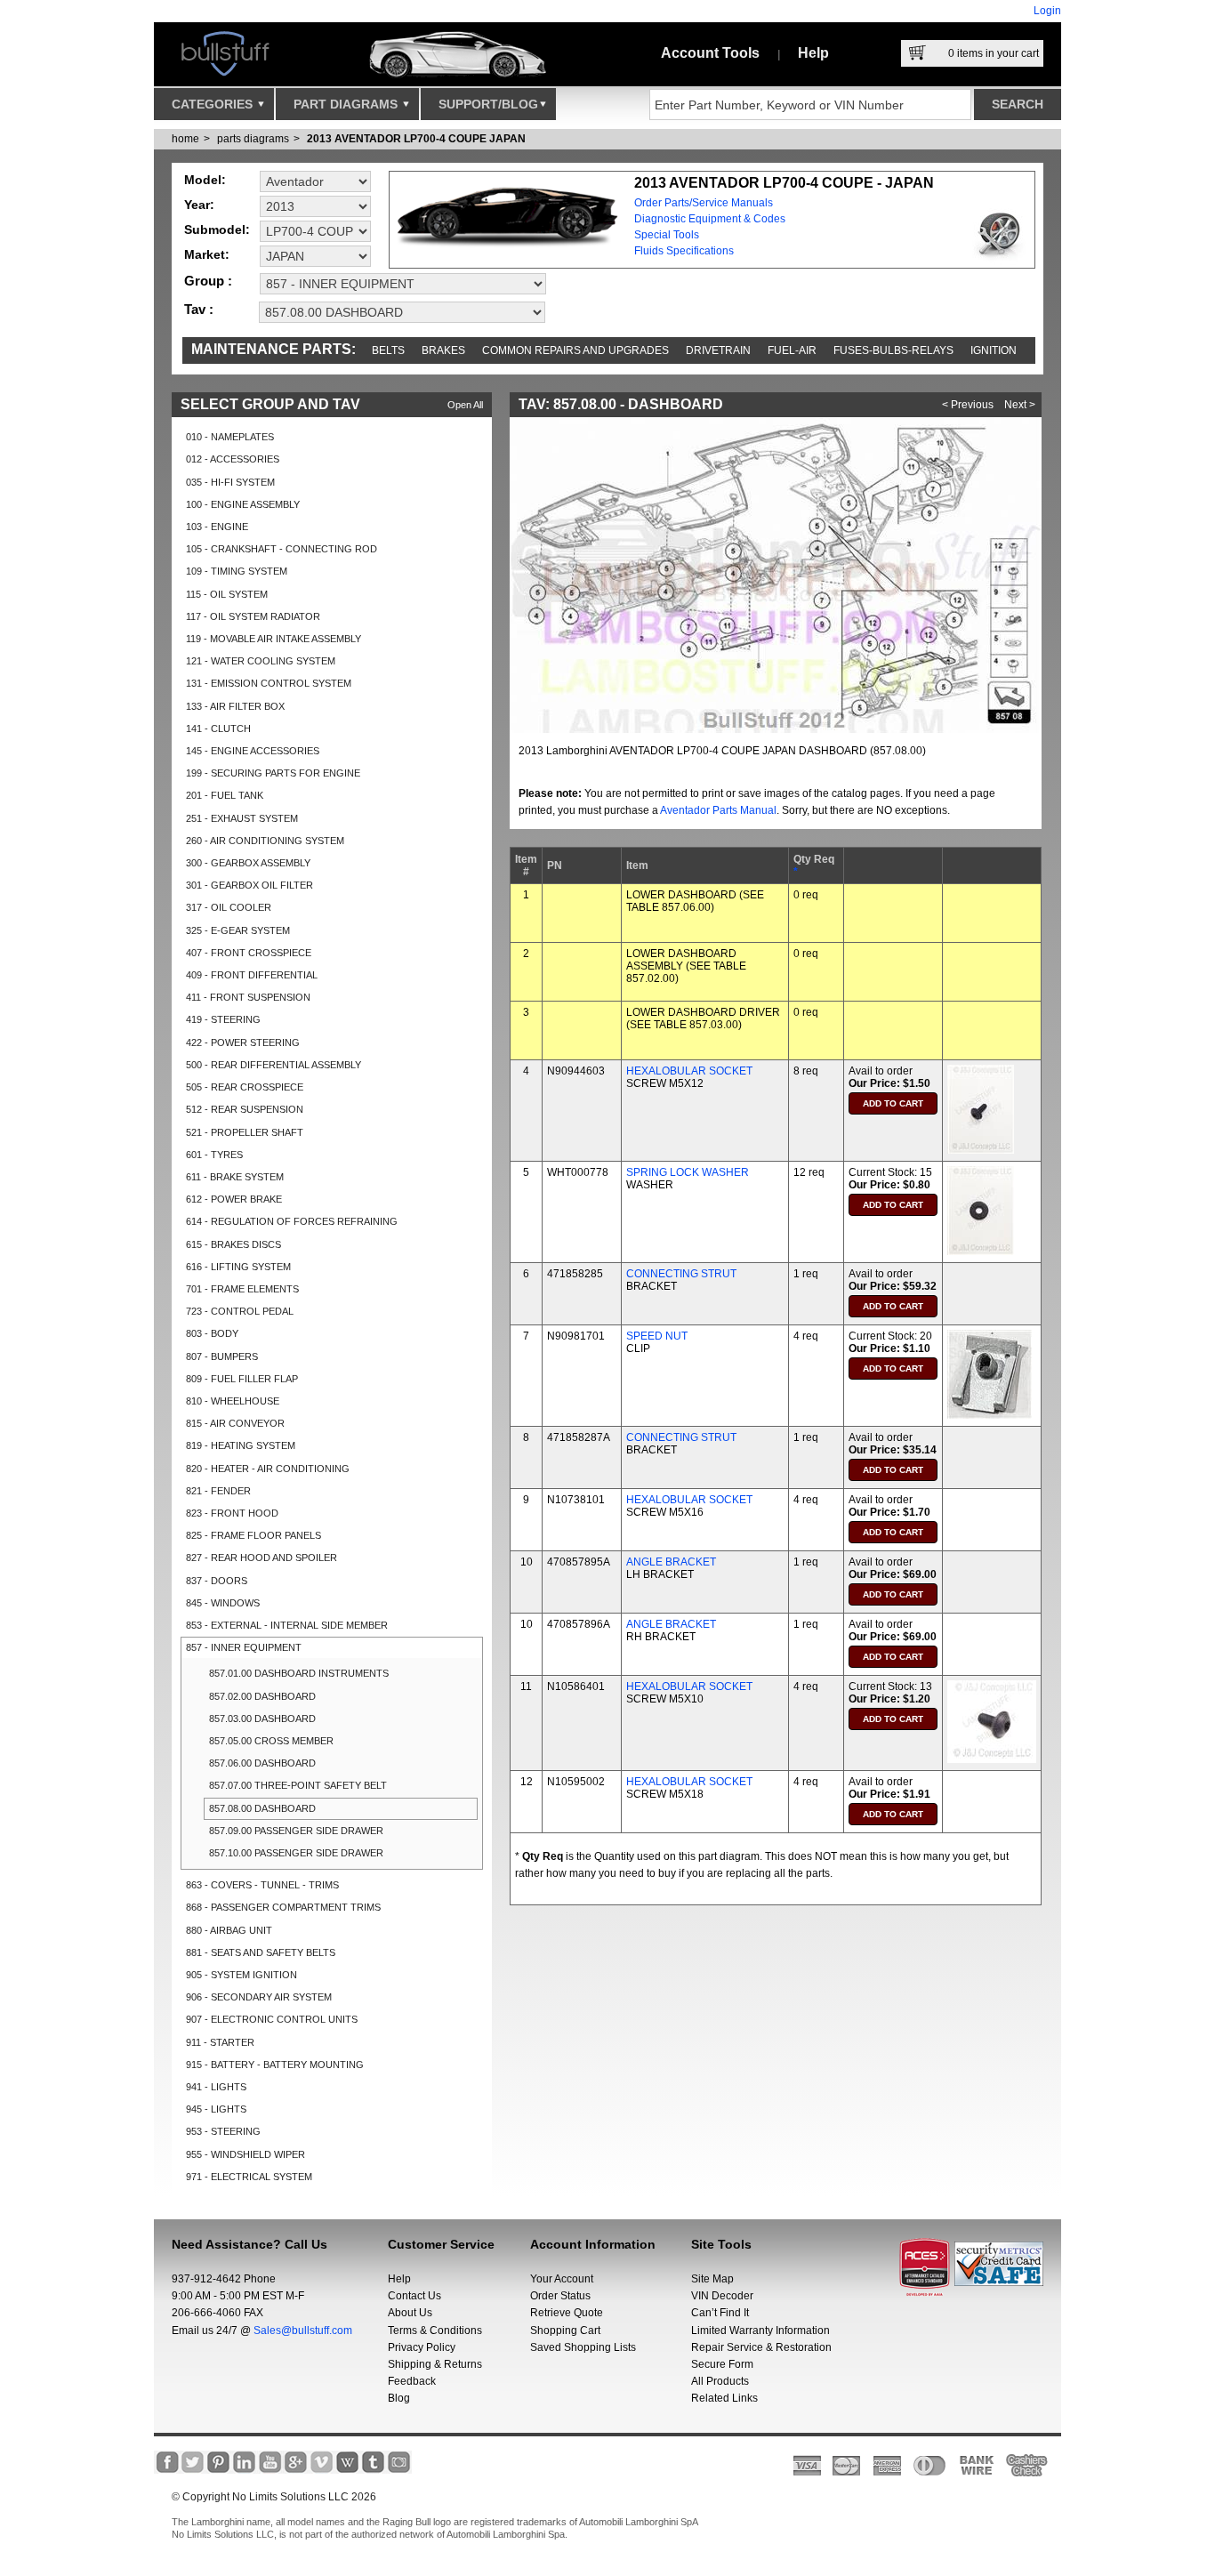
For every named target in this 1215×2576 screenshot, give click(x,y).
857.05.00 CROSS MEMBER (271, 1741)
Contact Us (414, 2296)
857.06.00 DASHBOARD (262, 1763)
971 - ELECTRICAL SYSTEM (249, 2177)
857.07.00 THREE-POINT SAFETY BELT (298, 1785)
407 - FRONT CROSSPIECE (249, 953)
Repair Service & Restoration (761, 2347)
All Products (720, 2381)
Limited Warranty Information (760, 2330)
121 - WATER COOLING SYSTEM (261, 661)
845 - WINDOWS (223, 1603)
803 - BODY (212, 1333)
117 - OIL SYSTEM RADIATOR (253, 616)
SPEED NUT (657, 1336)
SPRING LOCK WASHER (688, 1172)
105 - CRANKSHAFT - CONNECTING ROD (282, 549)
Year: (199, 205)
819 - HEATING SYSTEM (241, 1445)
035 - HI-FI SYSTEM (230, 482)
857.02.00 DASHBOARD (262, 1696)
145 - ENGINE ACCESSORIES (253, 751)
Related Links (724, 2398)
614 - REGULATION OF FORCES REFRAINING (292, 1221)
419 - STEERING (223, 1019)
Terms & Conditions (435, 2330)
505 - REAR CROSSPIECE (245, 1087)
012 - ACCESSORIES (233, 459)
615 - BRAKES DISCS (233, 1244)
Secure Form (722, 2364)
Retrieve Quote (567, 2313)
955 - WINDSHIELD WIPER (245, 2154)
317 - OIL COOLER (229, 907)
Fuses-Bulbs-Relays (893, 350)
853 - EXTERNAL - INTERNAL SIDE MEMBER (287, 1625)
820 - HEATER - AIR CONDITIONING (268, 1469)
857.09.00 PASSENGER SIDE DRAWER (296, 1831)
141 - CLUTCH (218, 729)
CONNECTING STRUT (681, 1274)
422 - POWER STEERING (243, 1042)
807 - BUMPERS (222, 1356)
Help (813, 53)
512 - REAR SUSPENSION (245, 1109)
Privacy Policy (422, 2347)
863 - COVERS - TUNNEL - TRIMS (262, 1885)
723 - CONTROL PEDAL (240, 1311)
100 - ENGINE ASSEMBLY (243, 504)
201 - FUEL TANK (225, 795)
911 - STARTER (220, 2042)
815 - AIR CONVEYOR (235, 1423)
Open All (465, 405)
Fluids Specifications (684, 251)
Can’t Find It (720, 2313)
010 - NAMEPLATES (230, 437)
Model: (205, 180)
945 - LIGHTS (216, 2109)
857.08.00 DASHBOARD (262, 1808)
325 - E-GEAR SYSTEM (238, 930)
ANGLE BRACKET (671, 1562)
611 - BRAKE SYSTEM (235, 1177)
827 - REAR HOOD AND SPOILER (262, 1558)
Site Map (712, 2279)
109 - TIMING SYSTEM (237, 571)
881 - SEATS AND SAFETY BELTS (261, 1952)
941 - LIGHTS (216, 2087)
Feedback (412, 2381)
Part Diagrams (347, 104)
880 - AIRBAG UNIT (229, 1930)
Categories (214, 104)
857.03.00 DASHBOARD (262, 1719)
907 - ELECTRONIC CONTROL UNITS (272, 2019)
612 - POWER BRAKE (234, 1199)
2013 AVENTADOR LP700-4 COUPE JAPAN (416, 139)
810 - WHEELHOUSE (233, 1401)
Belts (388, 350)
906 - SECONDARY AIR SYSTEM (259, 1997)
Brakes (443, 350)
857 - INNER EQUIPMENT (244, 1647)
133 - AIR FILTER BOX (235, 706)
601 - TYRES (214, 1155)
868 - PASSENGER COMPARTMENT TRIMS (283, 1907)
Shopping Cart (565, 2330)
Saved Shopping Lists (583, 2347)
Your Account (562, 2279)
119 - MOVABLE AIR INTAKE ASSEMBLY (274, 639)
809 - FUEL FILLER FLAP (242, 1379)
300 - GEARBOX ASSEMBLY (248, 863)
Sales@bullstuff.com (303, 2330)
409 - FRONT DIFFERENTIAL (252, 975)
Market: (207, 254)
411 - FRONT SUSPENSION (248, 997)
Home (185, 139)
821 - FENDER (218, 1491)
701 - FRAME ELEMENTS (242, 1289)
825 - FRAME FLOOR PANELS (253, 1535)
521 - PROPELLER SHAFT (245, 1132)
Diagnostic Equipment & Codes (710, 219)
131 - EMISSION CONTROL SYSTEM (269, 683)
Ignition (994, 350)
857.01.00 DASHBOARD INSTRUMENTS (299, 1673)
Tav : (199, 309)
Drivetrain (718, 350)
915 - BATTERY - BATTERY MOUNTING (275, 2065)
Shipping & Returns (435, 2364)
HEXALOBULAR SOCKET (689, 1071)
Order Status (560, 2296)
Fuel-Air (792, 350)
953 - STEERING (223, 2131)
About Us (410, 2313)
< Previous (968, 405)
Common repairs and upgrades (575, 350)
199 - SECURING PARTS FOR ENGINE (273, 773)
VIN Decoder (722, 2296)
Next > (1020, 405)
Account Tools (710, 53)
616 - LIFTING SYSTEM (238, 1267)
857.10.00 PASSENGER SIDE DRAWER (296, 1853)
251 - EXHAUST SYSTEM (242, 818)
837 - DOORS (217, 1581)
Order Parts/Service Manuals (704, 203)
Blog (399, 2398)
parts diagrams (253, 139)
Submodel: (217, 229)
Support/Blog (488, 104)
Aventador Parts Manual (718, 810)
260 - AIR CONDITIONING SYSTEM (265, 841)
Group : (208, 281)
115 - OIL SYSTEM (227, 594)
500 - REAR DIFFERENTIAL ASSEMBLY (274, 1065)
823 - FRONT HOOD (232, 1513)
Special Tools (667, 235)
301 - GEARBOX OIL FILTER (249, 885)
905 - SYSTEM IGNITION (241, 1975)
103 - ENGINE (217, 527)
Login (1047, 11)
